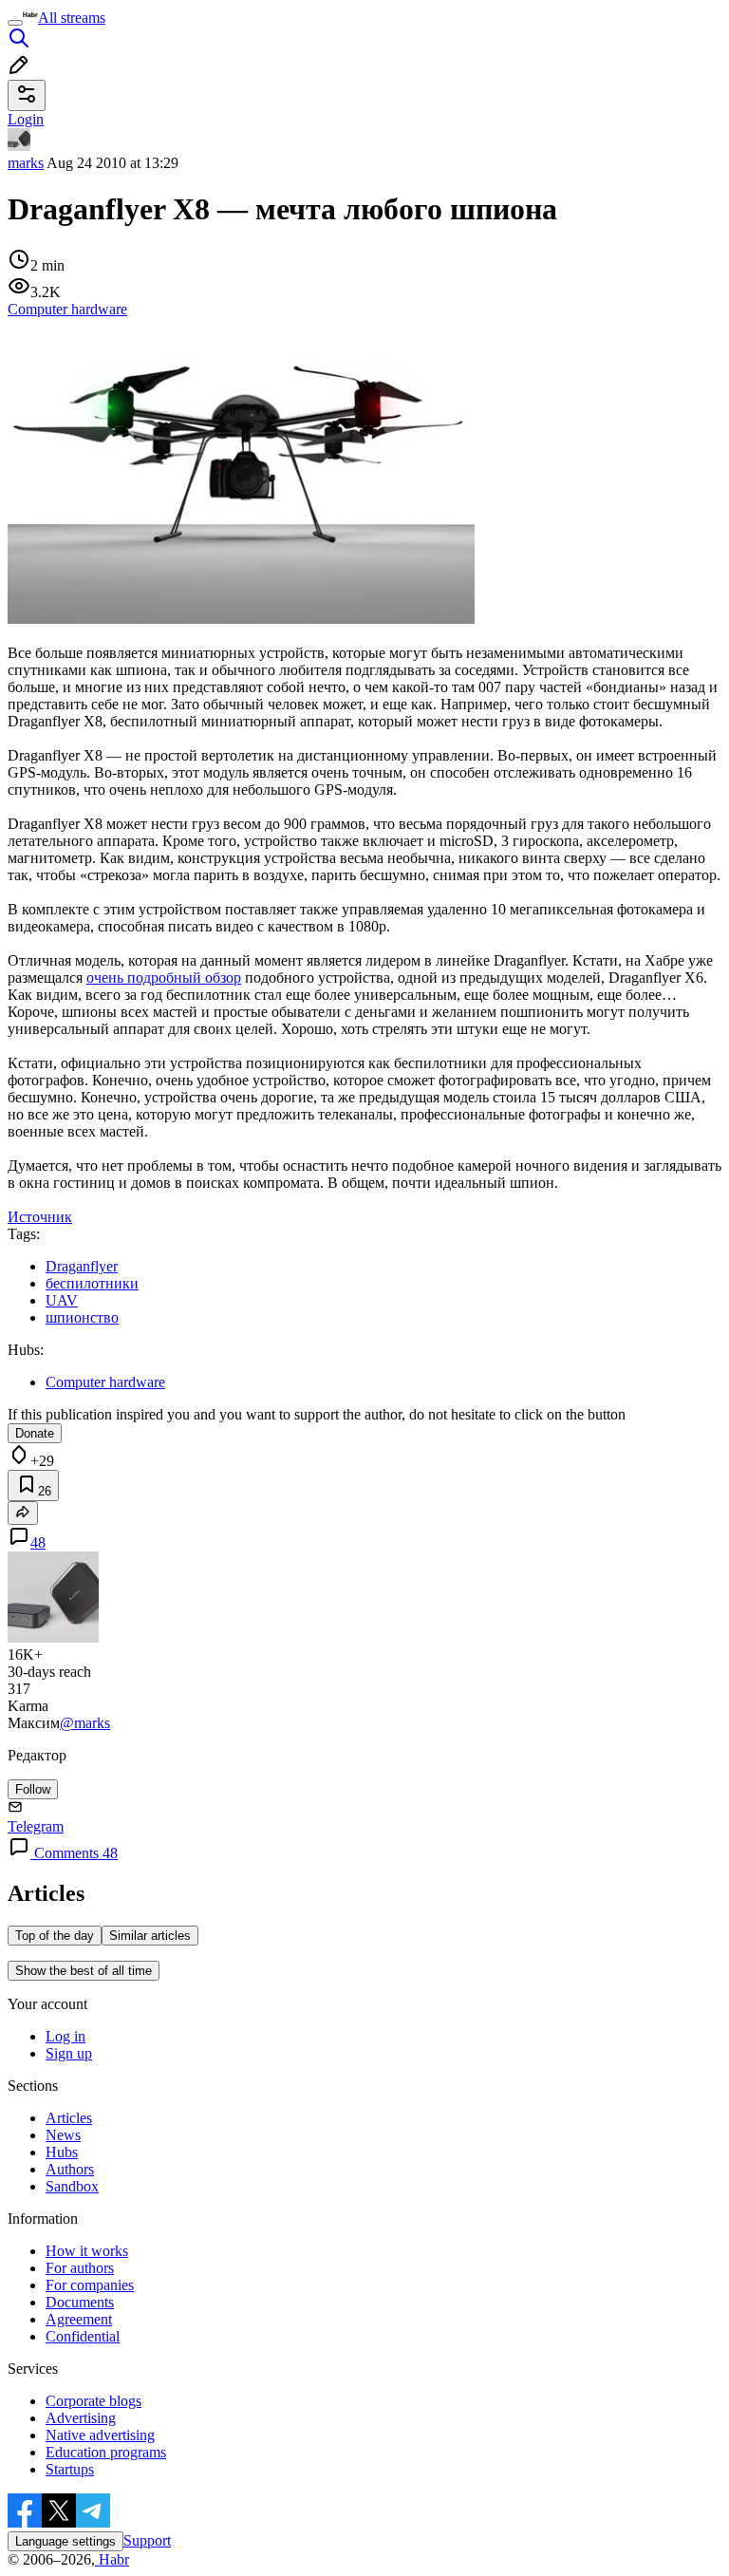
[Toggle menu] (15, 23)
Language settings (65, 2541)
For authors (80, 2268)
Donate (35, 1433)
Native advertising (100, 2435)
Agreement (79, 2319)
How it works (87, 2251)
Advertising (81, 2418)
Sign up (69, 2053)
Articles (69, 2118)
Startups (70, 2469)
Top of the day (55, 1936)
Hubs (62, 2152)
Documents (80, 2302)
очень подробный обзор (164, 978)
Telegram (36, 1826)
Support (147, 2540)
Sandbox (72, 2186)
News (63, 2135)
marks (26, 163)
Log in (65, 2036)
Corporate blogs (93, 2401)
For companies (90, 2285)
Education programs (106, 2452)
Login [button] (26, 119)
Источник (40, 1217)
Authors (70, 2169)
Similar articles (150, 1936)
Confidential (83, 2336)
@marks (85, 1723)
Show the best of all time (84, 1971)
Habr (112, 2559)
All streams (72, 18)
